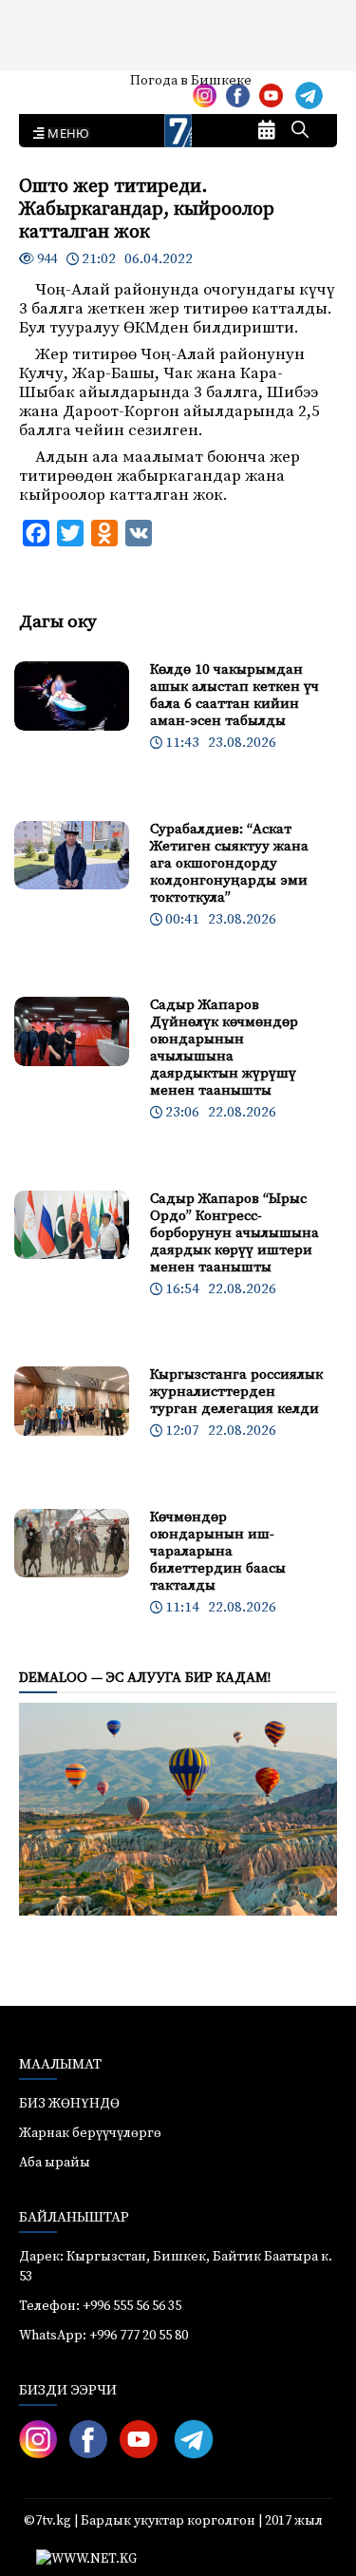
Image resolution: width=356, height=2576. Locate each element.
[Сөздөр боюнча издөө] (300, 131)
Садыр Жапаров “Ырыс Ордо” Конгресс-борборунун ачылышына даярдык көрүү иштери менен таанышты (234, 1233)
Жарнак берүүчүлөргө (90, 2133)
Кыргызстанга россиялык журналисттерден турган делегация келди (236, 1392)
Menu (65, 134)
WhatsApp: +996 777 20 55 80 (103, 2336)
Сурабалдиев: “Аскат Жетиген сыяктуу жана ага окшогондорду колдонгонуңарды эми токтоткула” (229, 863)
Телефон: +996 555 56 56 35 (100, 2306)
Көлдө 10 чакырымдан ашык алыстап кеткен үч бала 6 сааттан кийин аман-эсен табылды (234, 695)
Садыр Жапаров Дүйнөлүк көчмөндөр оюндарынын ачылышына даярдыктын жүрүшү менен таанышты (224, 1048)
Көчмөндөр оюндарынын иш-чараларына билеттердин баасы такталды (218, 1551)
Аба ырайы (45, 87)
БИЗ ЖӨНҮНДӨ (69, 2104)
